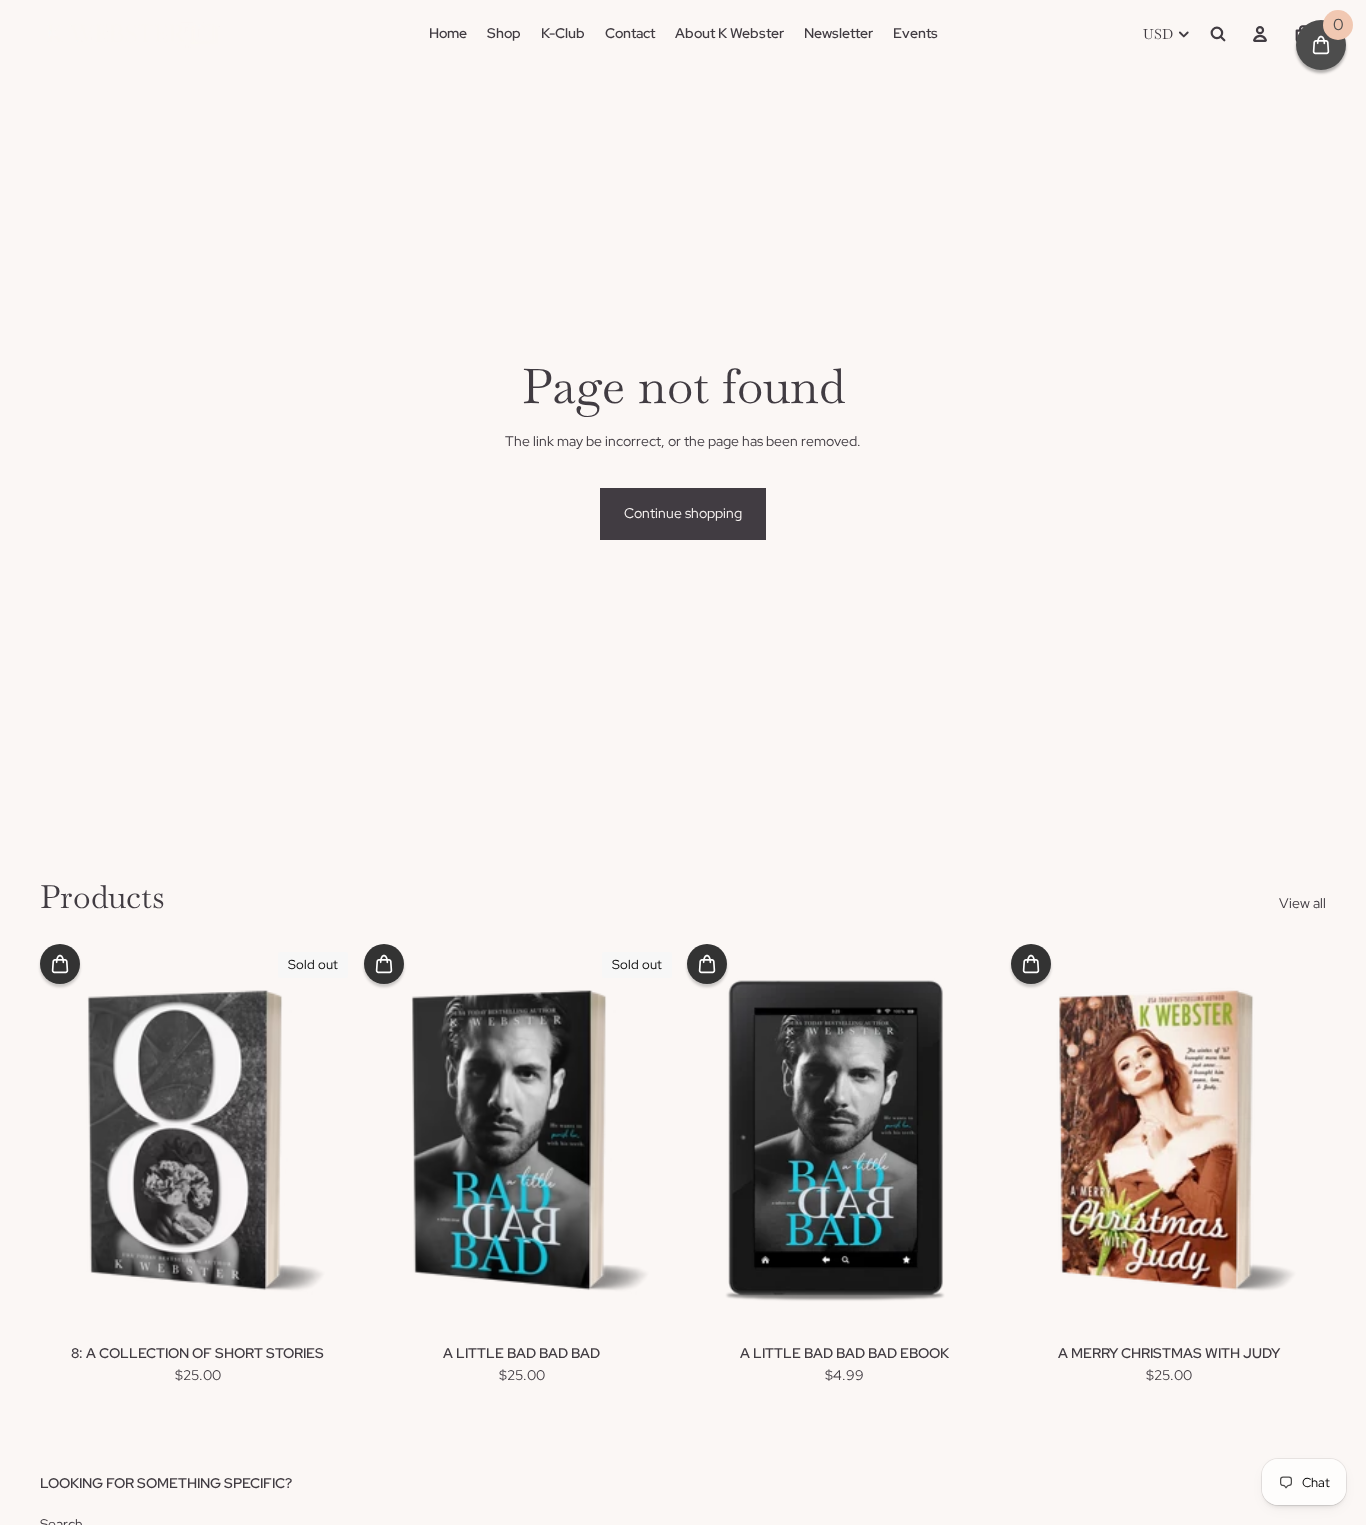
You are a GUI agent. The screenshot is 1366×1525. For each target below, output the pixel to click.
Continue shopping (683, 513)
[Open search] (1218, 34)
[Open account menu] (1260, 34)
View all (1302, 903)
